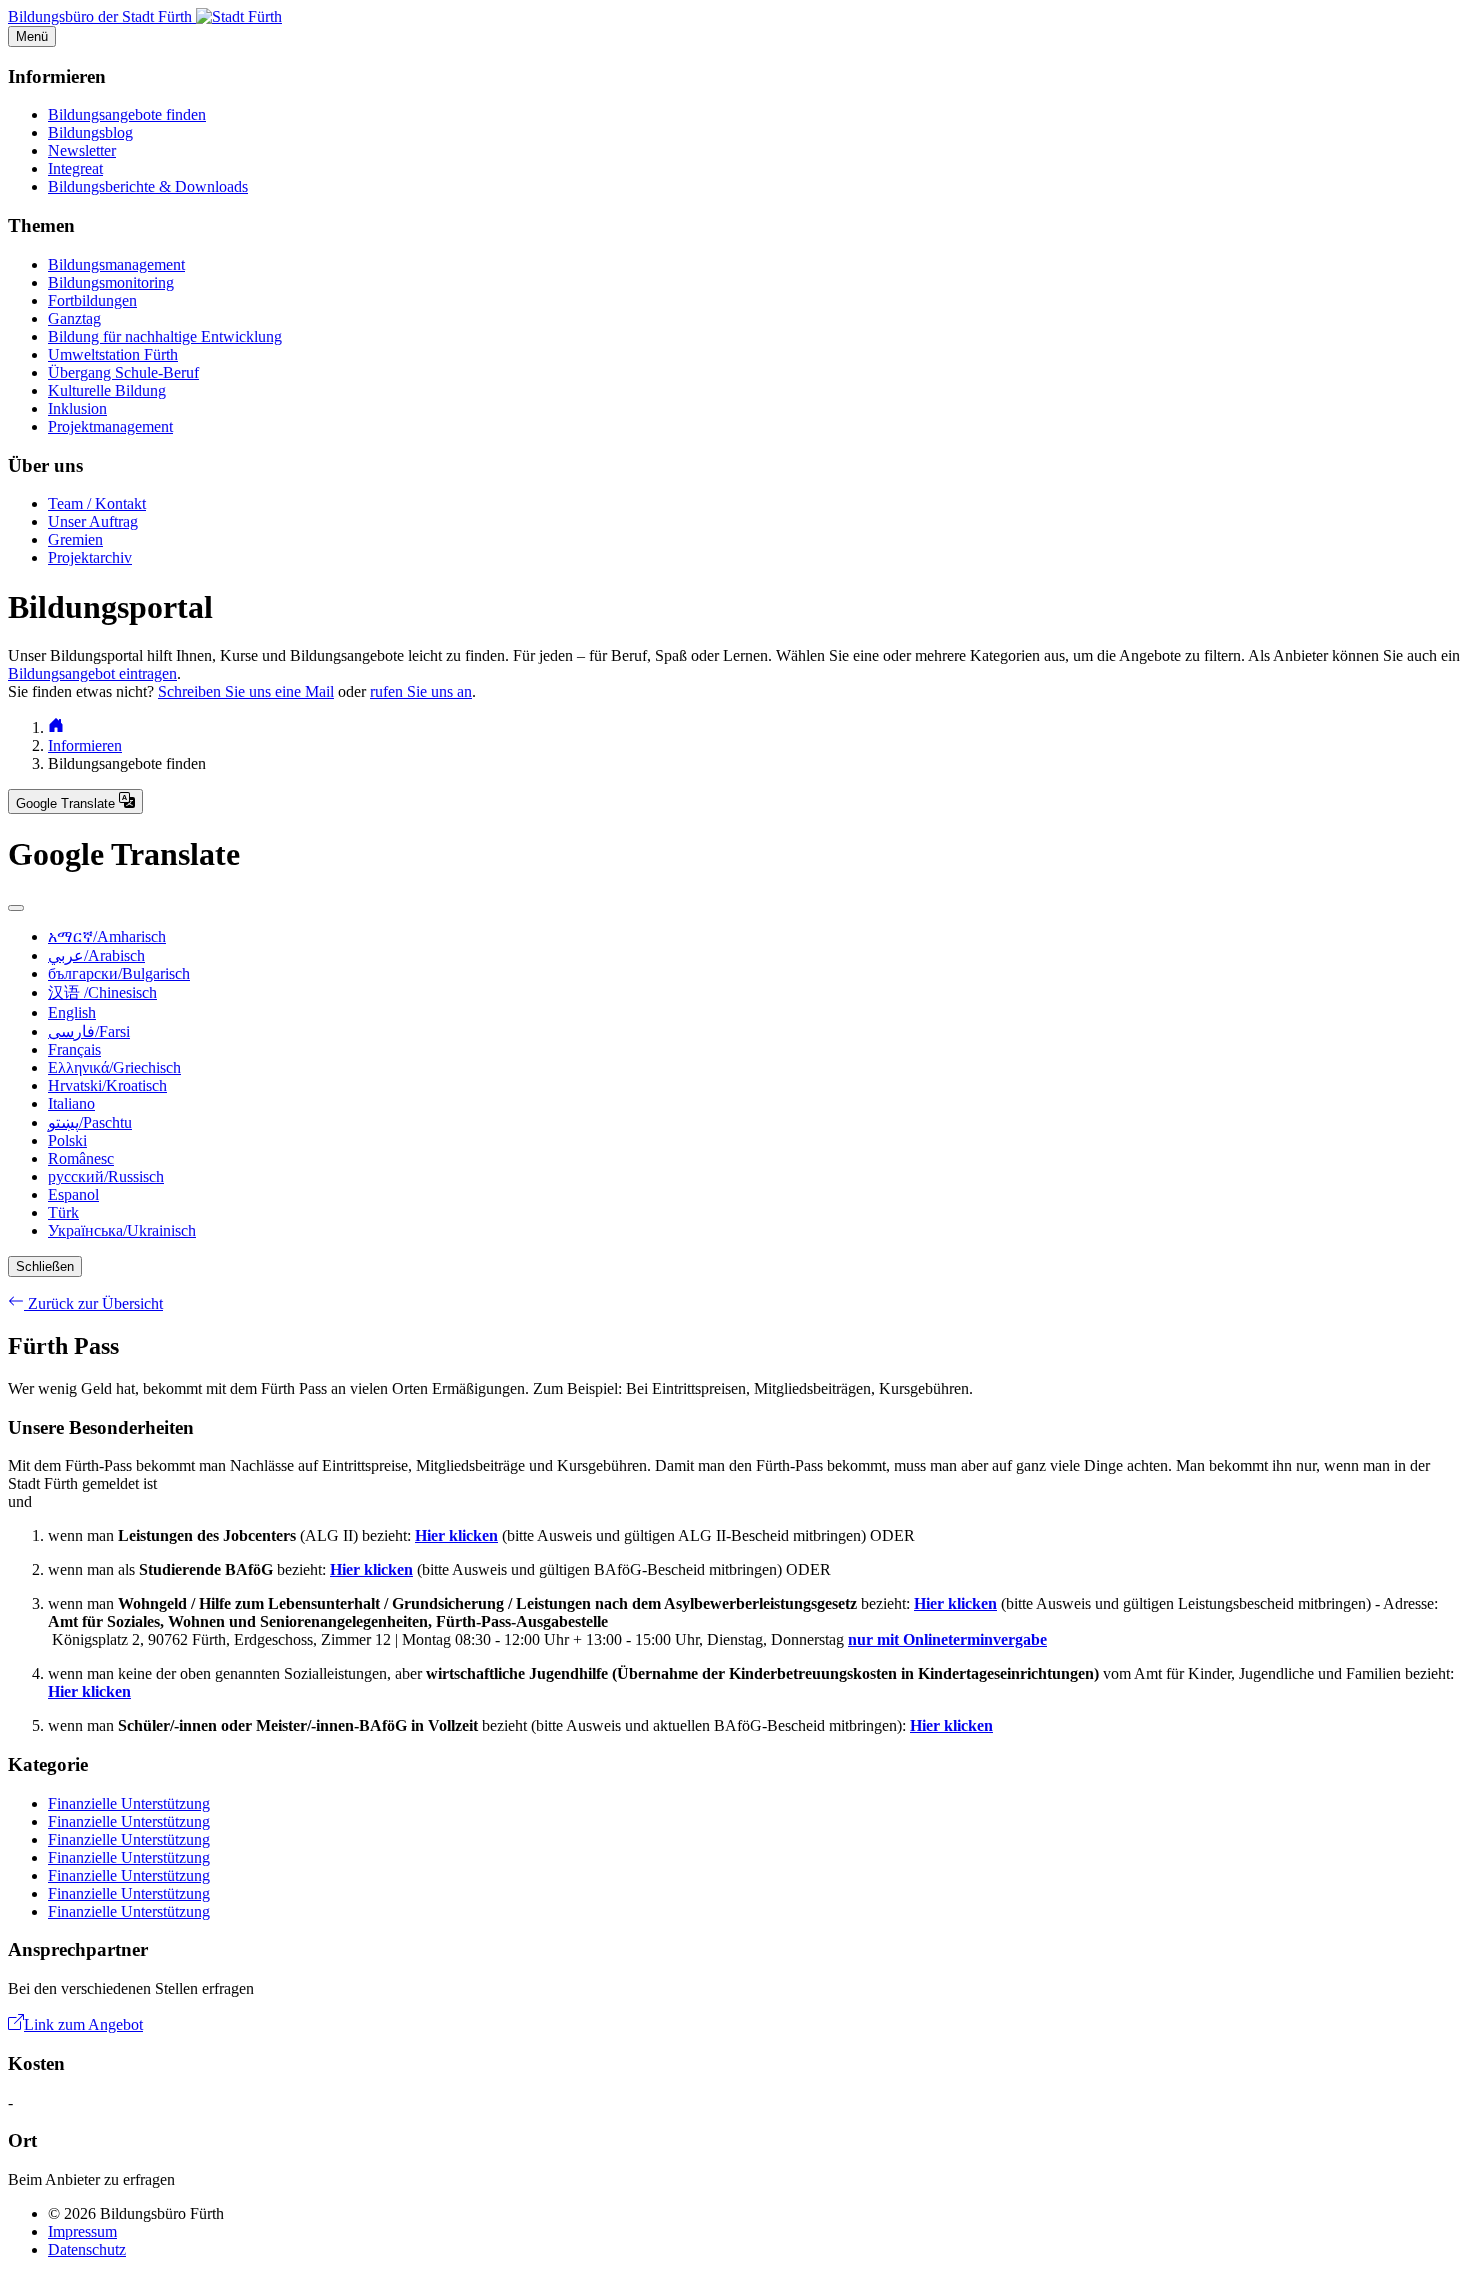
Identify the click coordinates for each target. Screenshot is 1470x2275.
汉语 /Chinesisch (102, 992)
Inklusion (77, 408)
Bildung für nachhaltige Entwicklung (165, 336)
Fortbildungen (92, 300)
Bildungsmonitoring (111, 282)
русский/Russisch (106, 1176)
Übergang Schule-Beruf (123, 372)
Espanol (73, 1194)
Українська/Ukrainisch (122, 1230)
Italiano (71, 1103)
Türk (63, 1212)
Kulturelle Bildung (107, 390)
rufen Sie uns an (421, 691)
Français (74, 1049)
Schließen (45, 1266)
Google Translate (67, 803)
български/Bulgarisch (119, 973)
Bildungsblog (90, 132)
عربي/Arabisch (96, 955)
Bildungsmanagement (116, 264)
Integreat (75, 168)
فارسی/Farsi (89, 1031)
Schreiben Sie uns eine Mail (246, 691)
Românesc (81, 1158)
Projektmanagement (110, 426)
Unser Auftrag (93, 521)
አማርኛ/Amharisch (107, 936)
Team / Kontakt (97, 503)
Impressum (82, 2231)
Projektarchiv (90, 557)
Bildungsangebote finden (127, 114)
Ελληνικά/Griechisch (114, 1067)
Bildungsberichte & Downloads (148, 186)
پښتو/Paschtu (90, 1122)
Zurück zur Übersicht (93, 1303)
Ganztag (74, 318)
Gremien (75, 539)
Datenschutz (87, 2249)
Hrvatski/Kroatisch (107, 1085)
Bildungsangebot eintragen (92, 673)
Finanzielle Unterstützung (129, 1803)
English (72, 1012)
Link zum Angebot (83, 2024)
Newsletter (82, 150)
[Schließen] (16, 908)
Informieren (85, 745)
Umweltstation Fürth (113, 354)
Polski (67, 1140)
